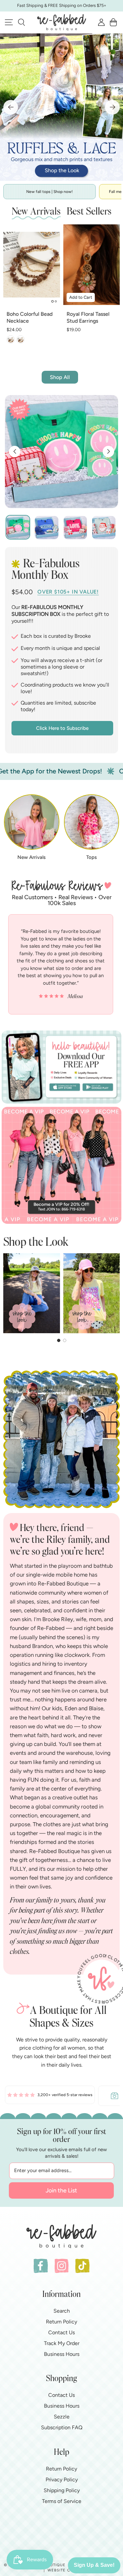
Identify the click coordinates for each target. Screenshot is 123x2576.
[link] (50, 2096)
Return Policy (61, 2322)
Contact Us (61, 2332)
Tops (92, 857)
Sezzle (62, 2417)
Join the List (61, 2190)
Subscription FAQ (62, 2427)
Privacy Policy (62, 2480)
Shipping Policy (62, 2490)
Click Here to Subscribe (62, 728)
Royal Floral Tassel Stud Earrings (88, 317)
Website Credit (65, 2570)
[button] (21, 22)
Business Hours (62, 2354)
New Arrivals (31, 857)
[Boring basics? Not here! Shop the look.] (61, 107)
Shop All (60, 377)
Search (62, 2311)
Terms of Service (62, 2501)
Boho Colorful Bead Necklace (30, 317)
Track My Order (62, 2343)
